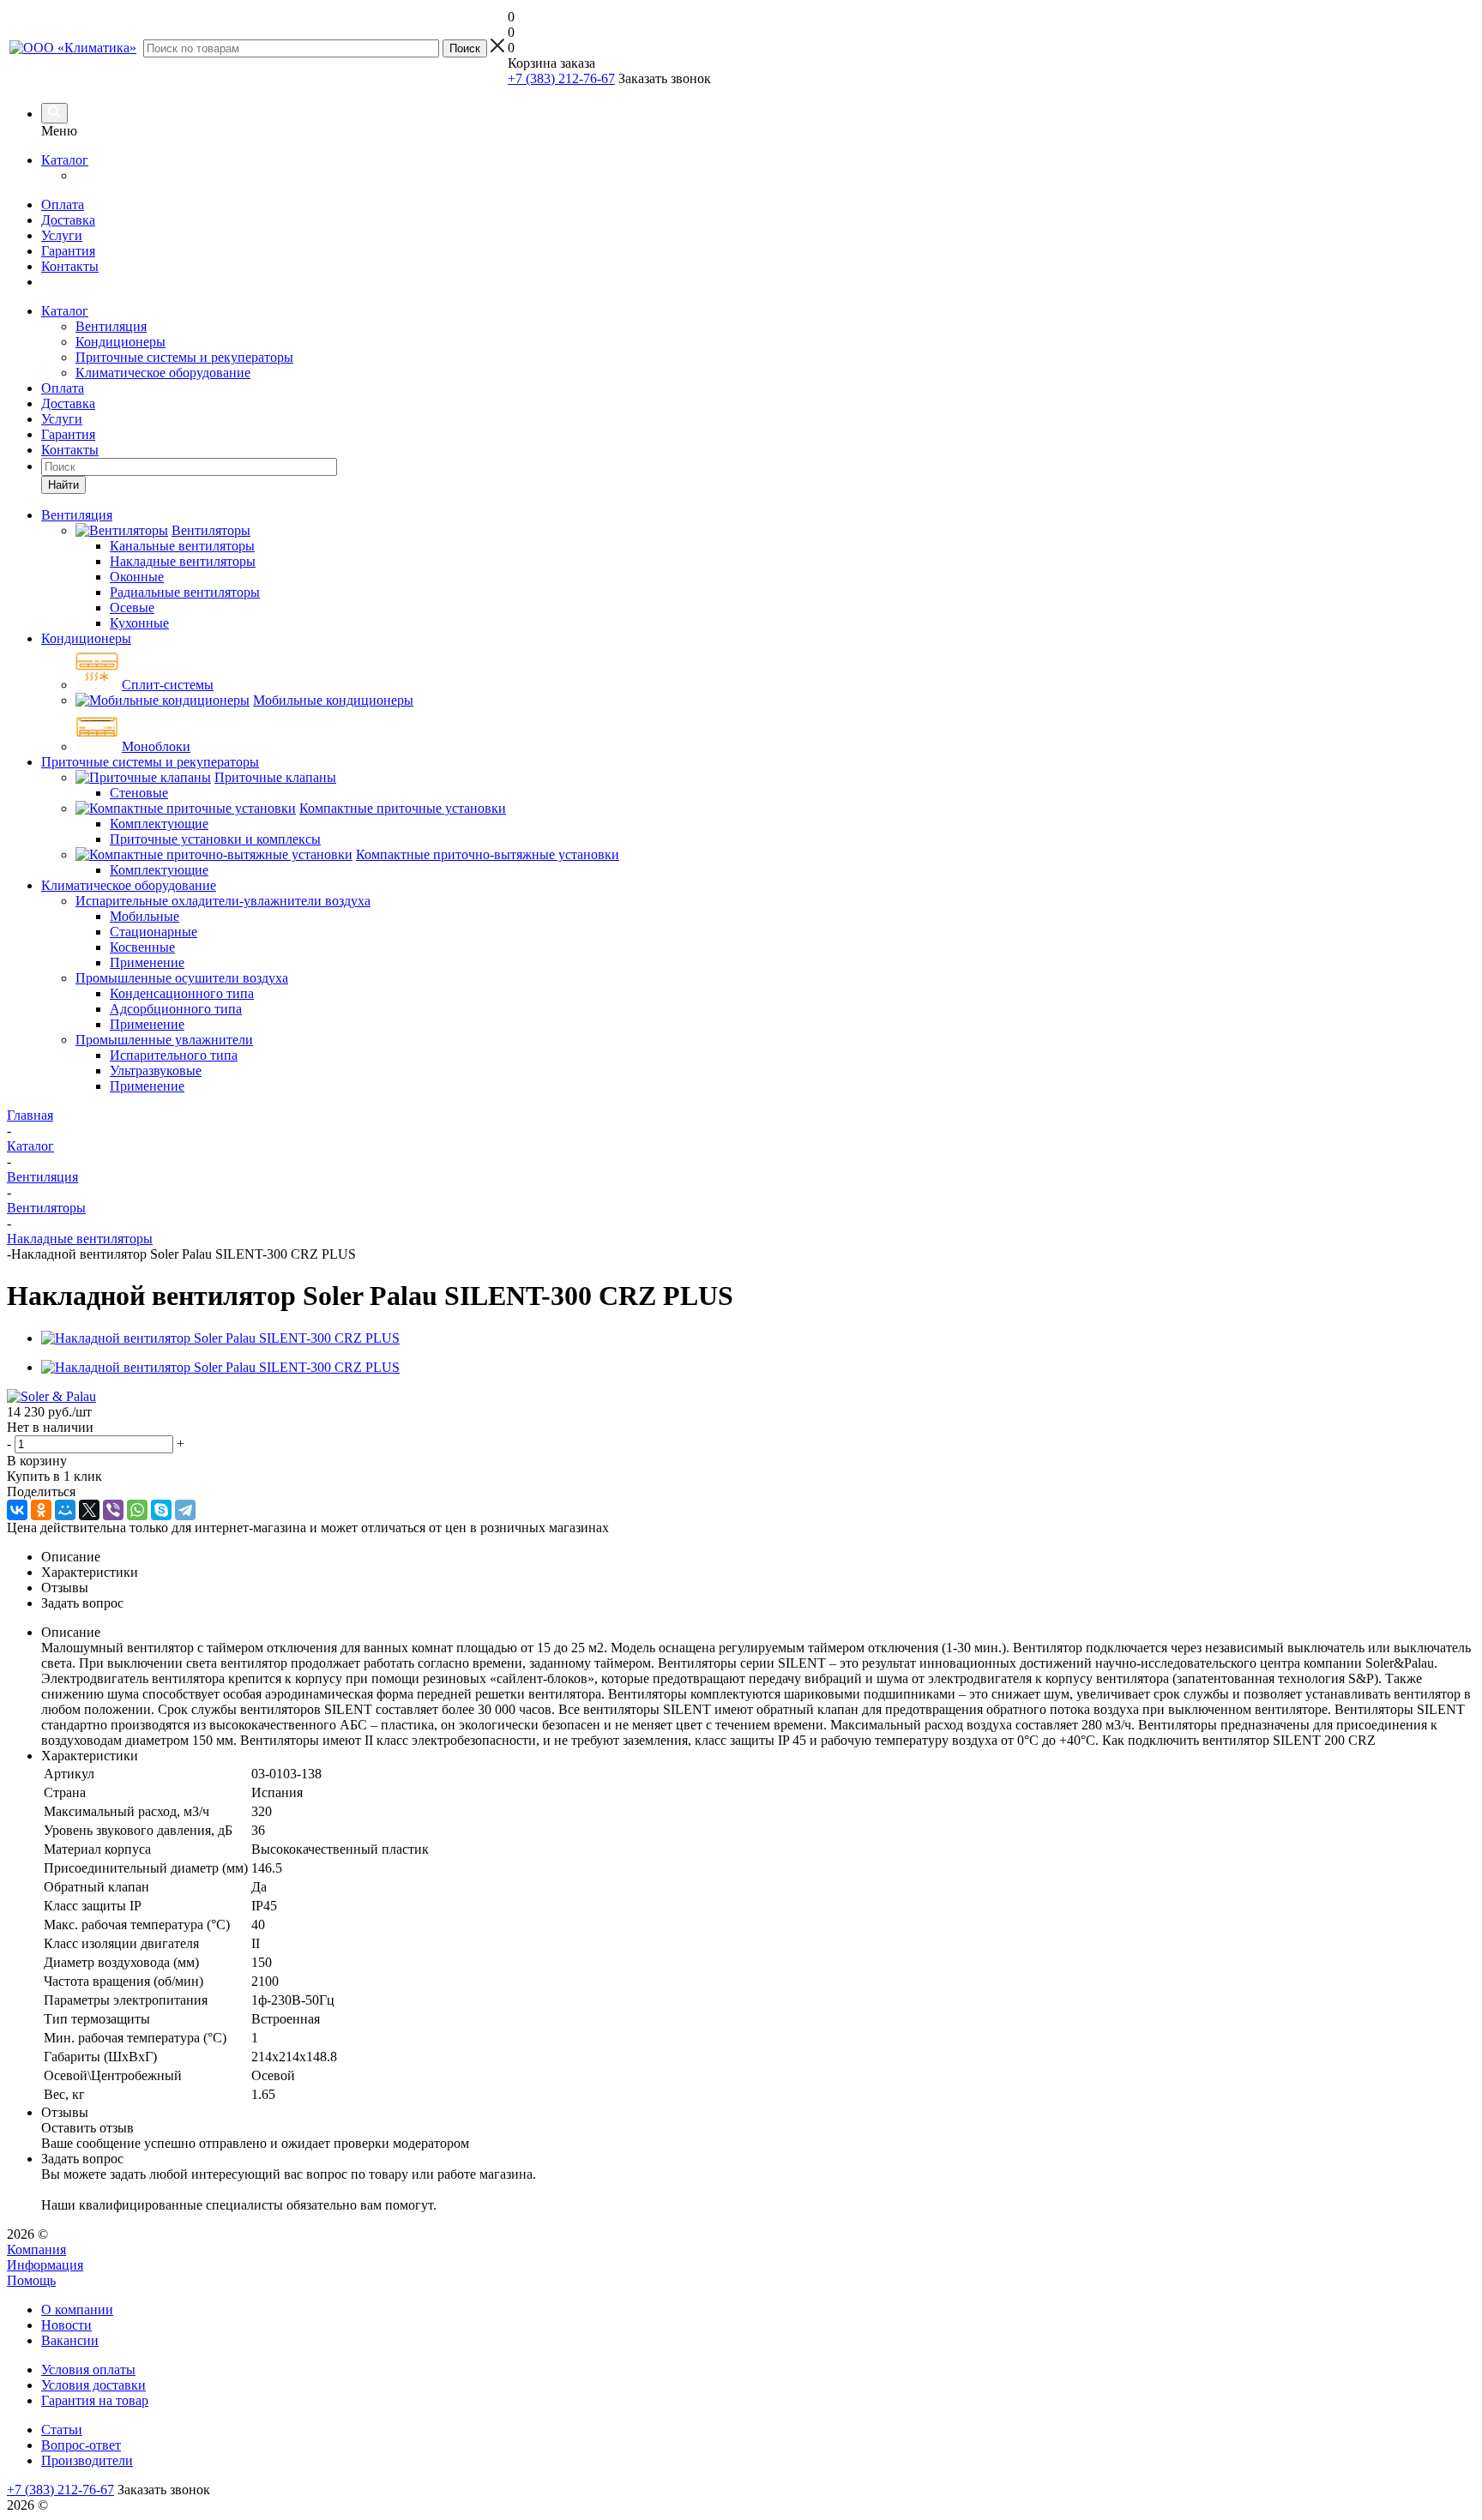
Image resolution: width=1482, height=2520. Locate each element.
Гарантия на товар (95, 2400)
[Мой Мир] (65, 1510)
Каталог (65, 160)
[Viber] (113, 1510)
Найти (63, 485)
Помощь (31, 2280)
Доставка (68, 220)
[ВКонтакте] (17, 1510)
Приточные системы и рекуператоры (184, 357)
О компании (77, 2309)
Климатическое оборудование (163, 373)
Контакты (70, 266)
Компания (36, 2249)
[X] (89, 1510)
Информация (45, 2265)
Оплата (63, 204)
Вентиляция (111, 326)
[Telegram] (185, 1510)
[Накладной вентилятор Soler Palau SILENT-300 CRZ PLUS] (220, 1338)
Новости (66, 2325)
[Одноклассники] (41, 1510)
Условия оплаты (88, 2370)
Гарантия (68, 251)
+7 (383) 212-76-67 (561, 78)
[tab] (758, 1557)
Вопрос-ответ (81, 2445)
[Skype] (161, 1510)
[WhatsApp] (137, 1510)
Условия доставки (93, 2385)
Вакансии (70, 2340)
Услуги (62, 235)
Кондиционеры (120, 342)
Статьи (62, 2430)
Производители (87, 2460)
